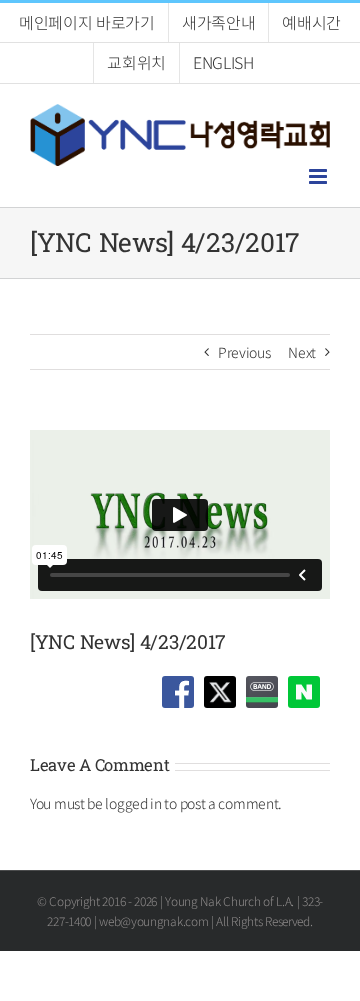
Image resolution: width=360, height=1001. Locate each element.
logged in (133, 803)
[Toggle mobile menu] (319, 176)
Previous (244, 352)
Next (302, 352)
